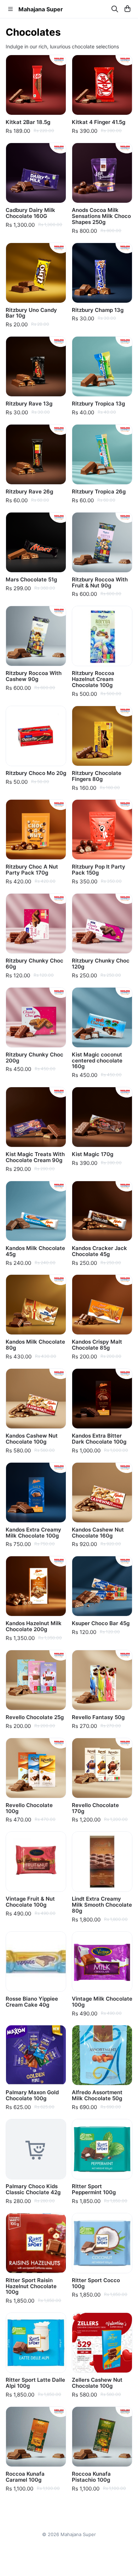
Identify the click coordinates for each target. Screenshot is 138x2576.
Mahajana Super (41, 9)
